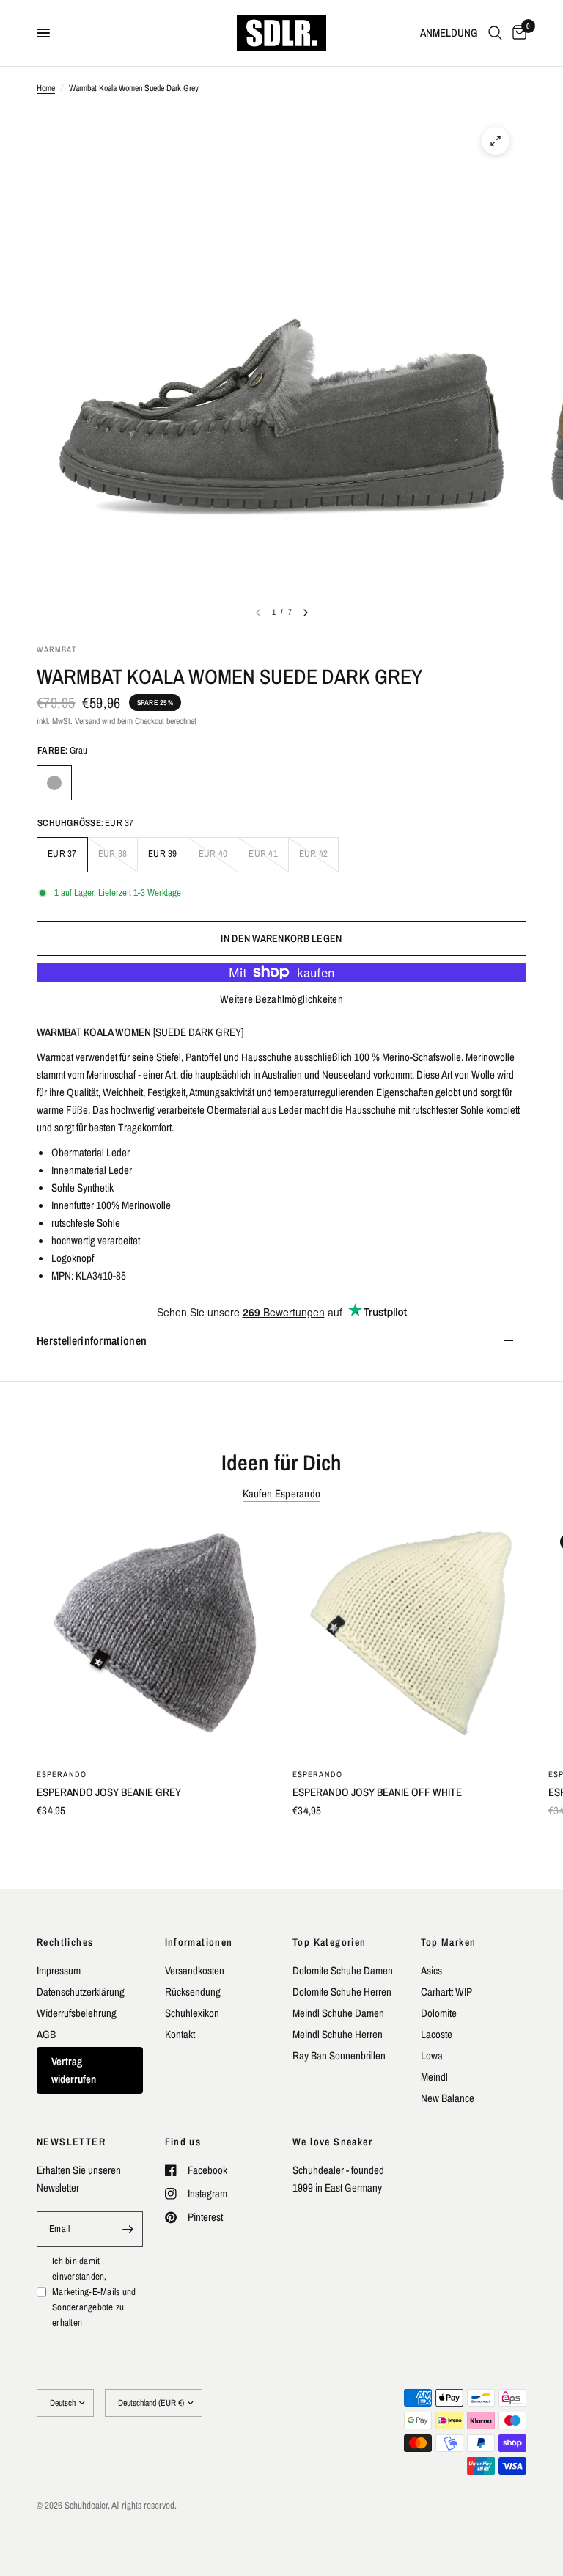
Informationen (199, 1942)
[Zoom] (496, 141)
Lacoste (437, 2034)
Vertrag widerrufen (74, 2070)
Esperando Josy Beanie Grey (109, 1792)
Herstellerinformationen (92, 1340)
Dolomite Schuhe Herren (342, 1992)
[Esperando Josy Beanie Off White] (409, 1639)
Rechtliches (65, 1942)
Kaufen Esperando (282, 1493)
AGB (46, 2034)
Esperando (62, 1774)
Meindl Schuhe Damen (338, 2013)
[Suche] (495, 33)
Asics (431, 1970)
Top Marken (449, 1942)
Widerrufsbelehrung (77, 2013)
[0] (517, 33)
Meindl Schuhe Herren (338, 2034)
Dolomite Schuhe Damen (343, 1970)
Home (46, 88)
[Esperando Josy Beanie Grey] (154, 1639)
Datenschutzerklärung (81, 1992)
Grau (54, 783)
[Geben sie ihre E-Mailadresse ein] (128, 2229)
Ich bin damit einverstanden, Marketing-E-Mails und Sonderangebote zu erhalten (94, 2291)
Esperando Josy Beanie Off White (377, 1792)
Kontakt (180, 2034)
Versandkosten (195, 1970)
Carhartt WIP (446, 1992)
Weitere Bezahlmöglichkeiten (281, 999)
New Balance (448, 2098)
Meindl (434, 2077)
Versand (87, 721)
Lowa (432, 2055)
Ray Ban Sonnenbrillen (339, 2055)
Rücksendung (193, 1992)
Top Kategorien (330, 1942)
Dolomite (439, 2013)
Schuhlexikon (192, 2013)
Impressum (59, 1970)
